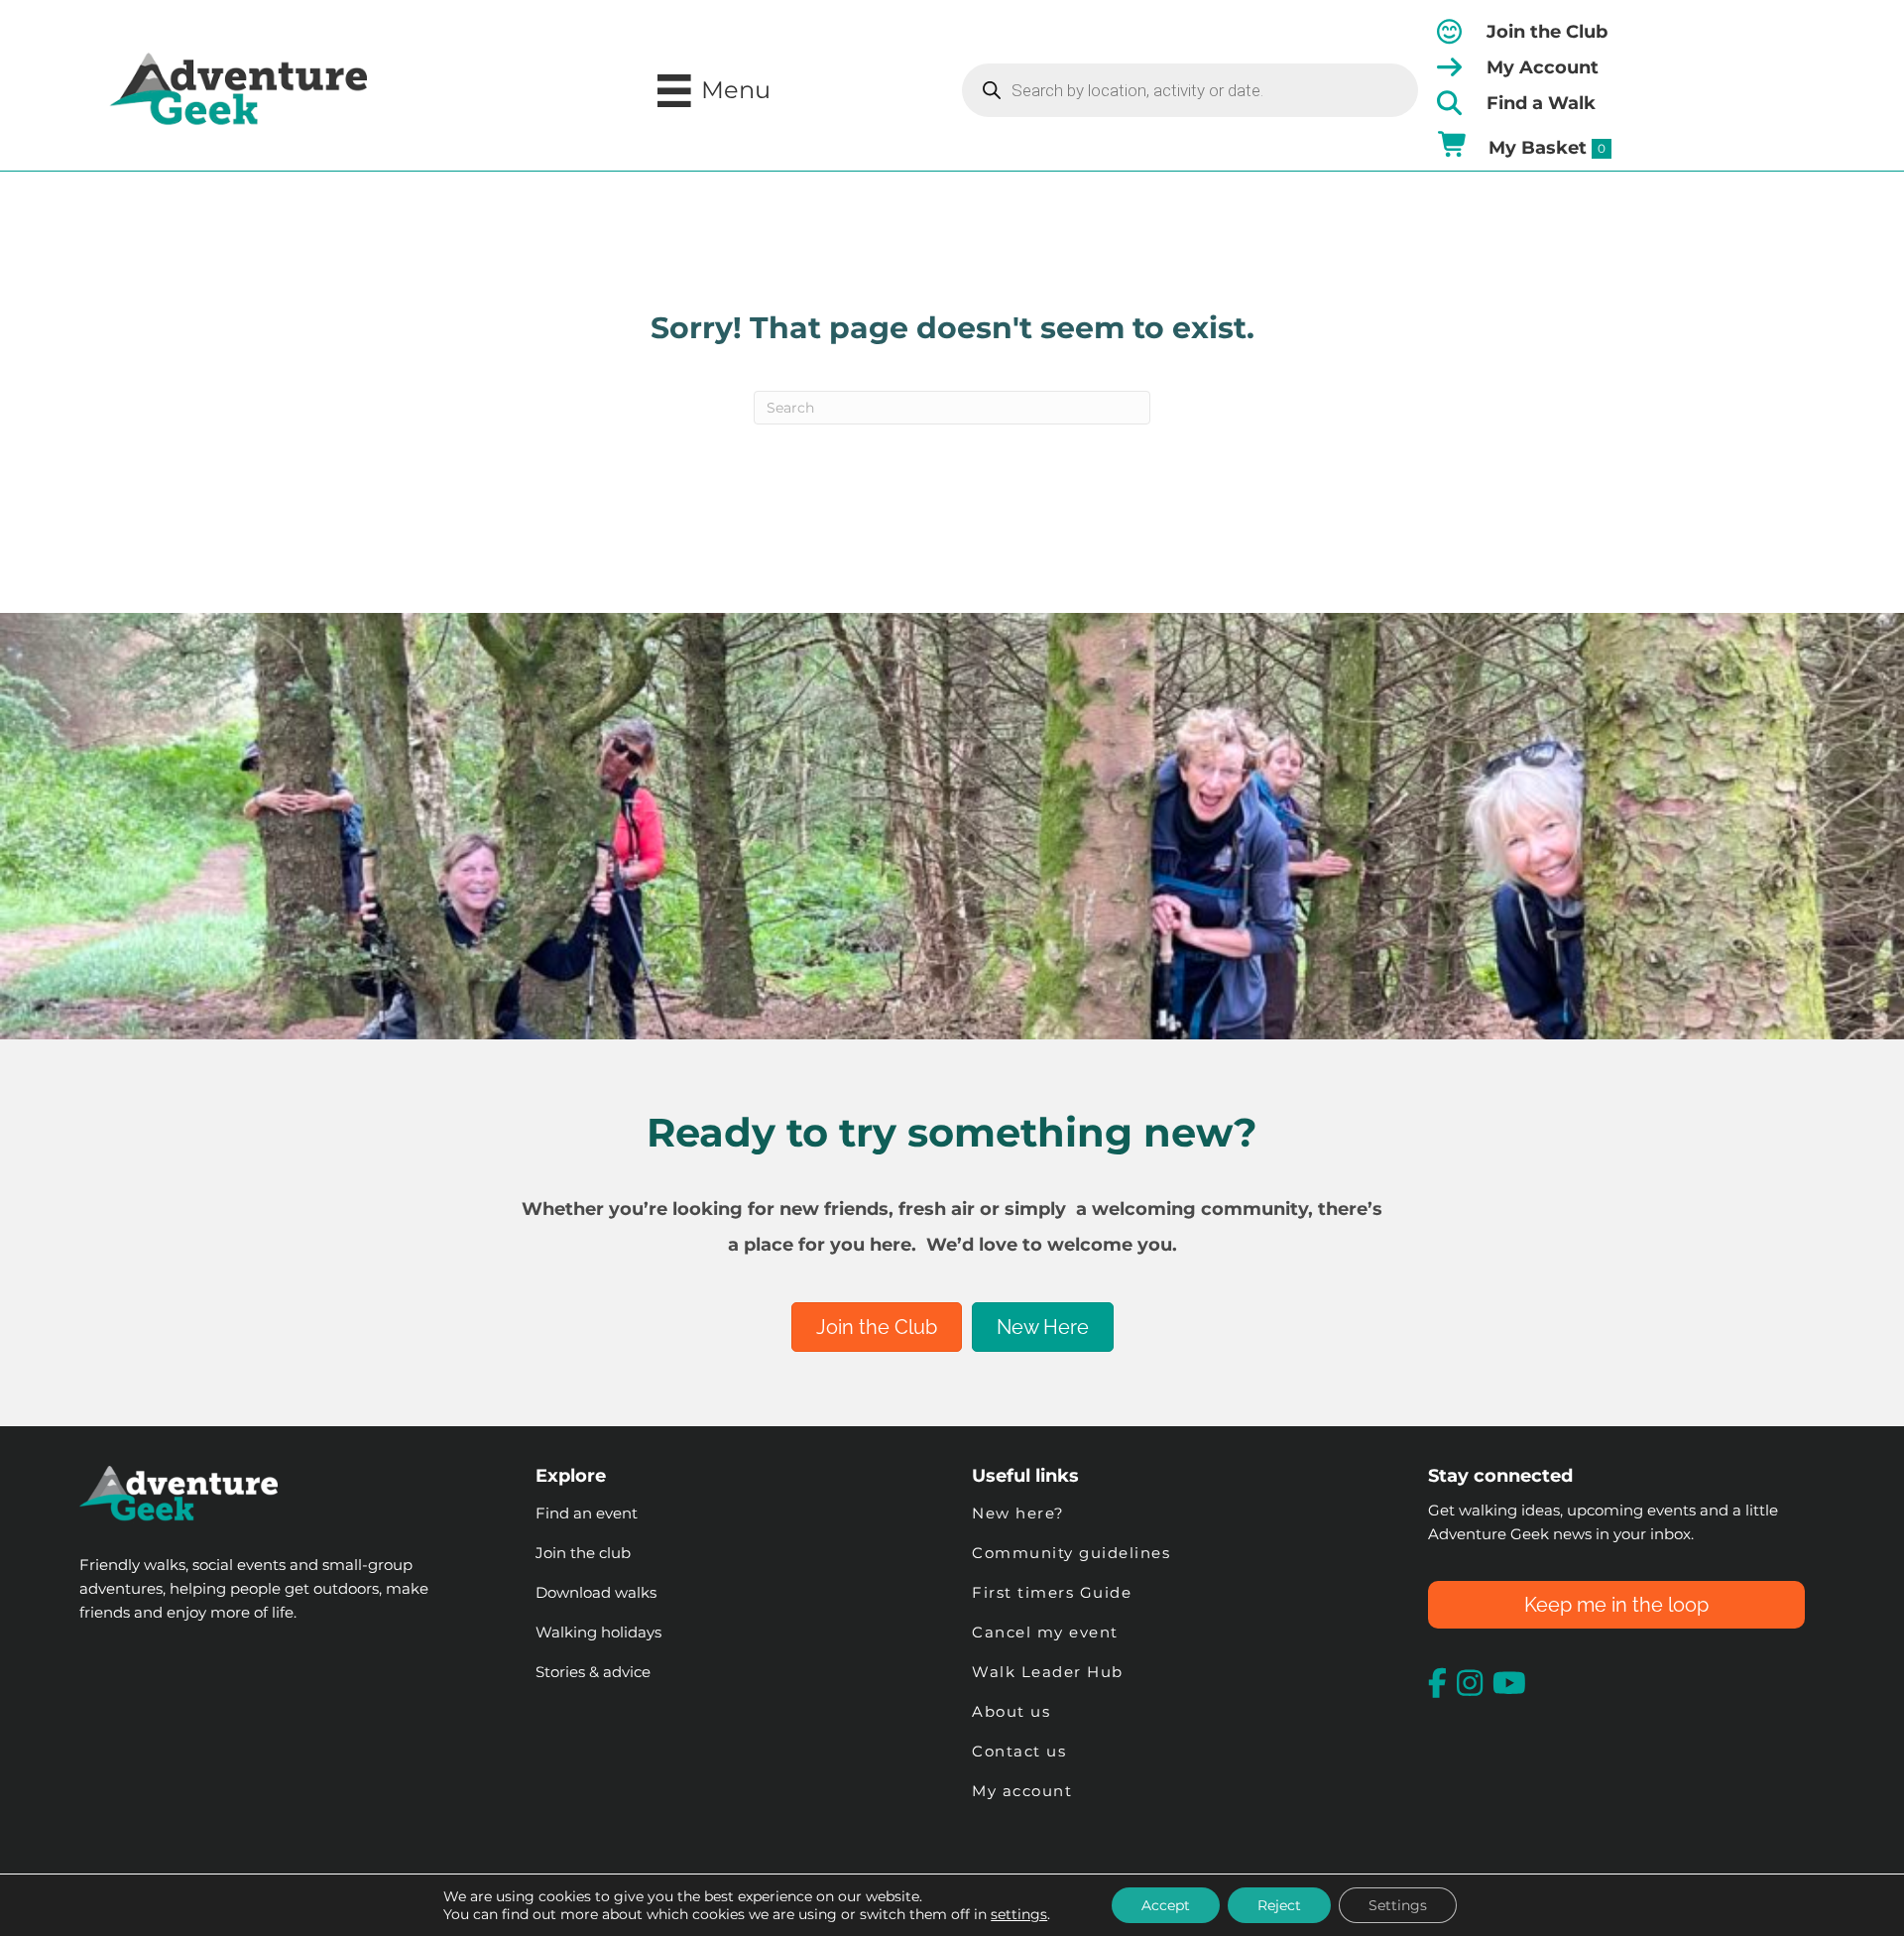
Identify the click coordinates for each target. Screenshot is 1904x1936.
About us (1011, 1711)
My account (1022, 1791)
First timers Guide (1052, 1592)
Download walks (596, 1592)
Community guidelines (1071, 1553)
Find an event (587, 1513)
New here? (1018, 1513)
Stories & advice (593, 1672)
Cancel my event (1045, 1632)
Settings (1398, 1905)
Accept (1166, 1905)
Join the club (583, 1553)
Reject (1279, 1905)
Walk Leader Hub (1050, 1672)
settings (1019, 1914)
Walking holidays (598, 1632)
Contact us (1019, 1751)
